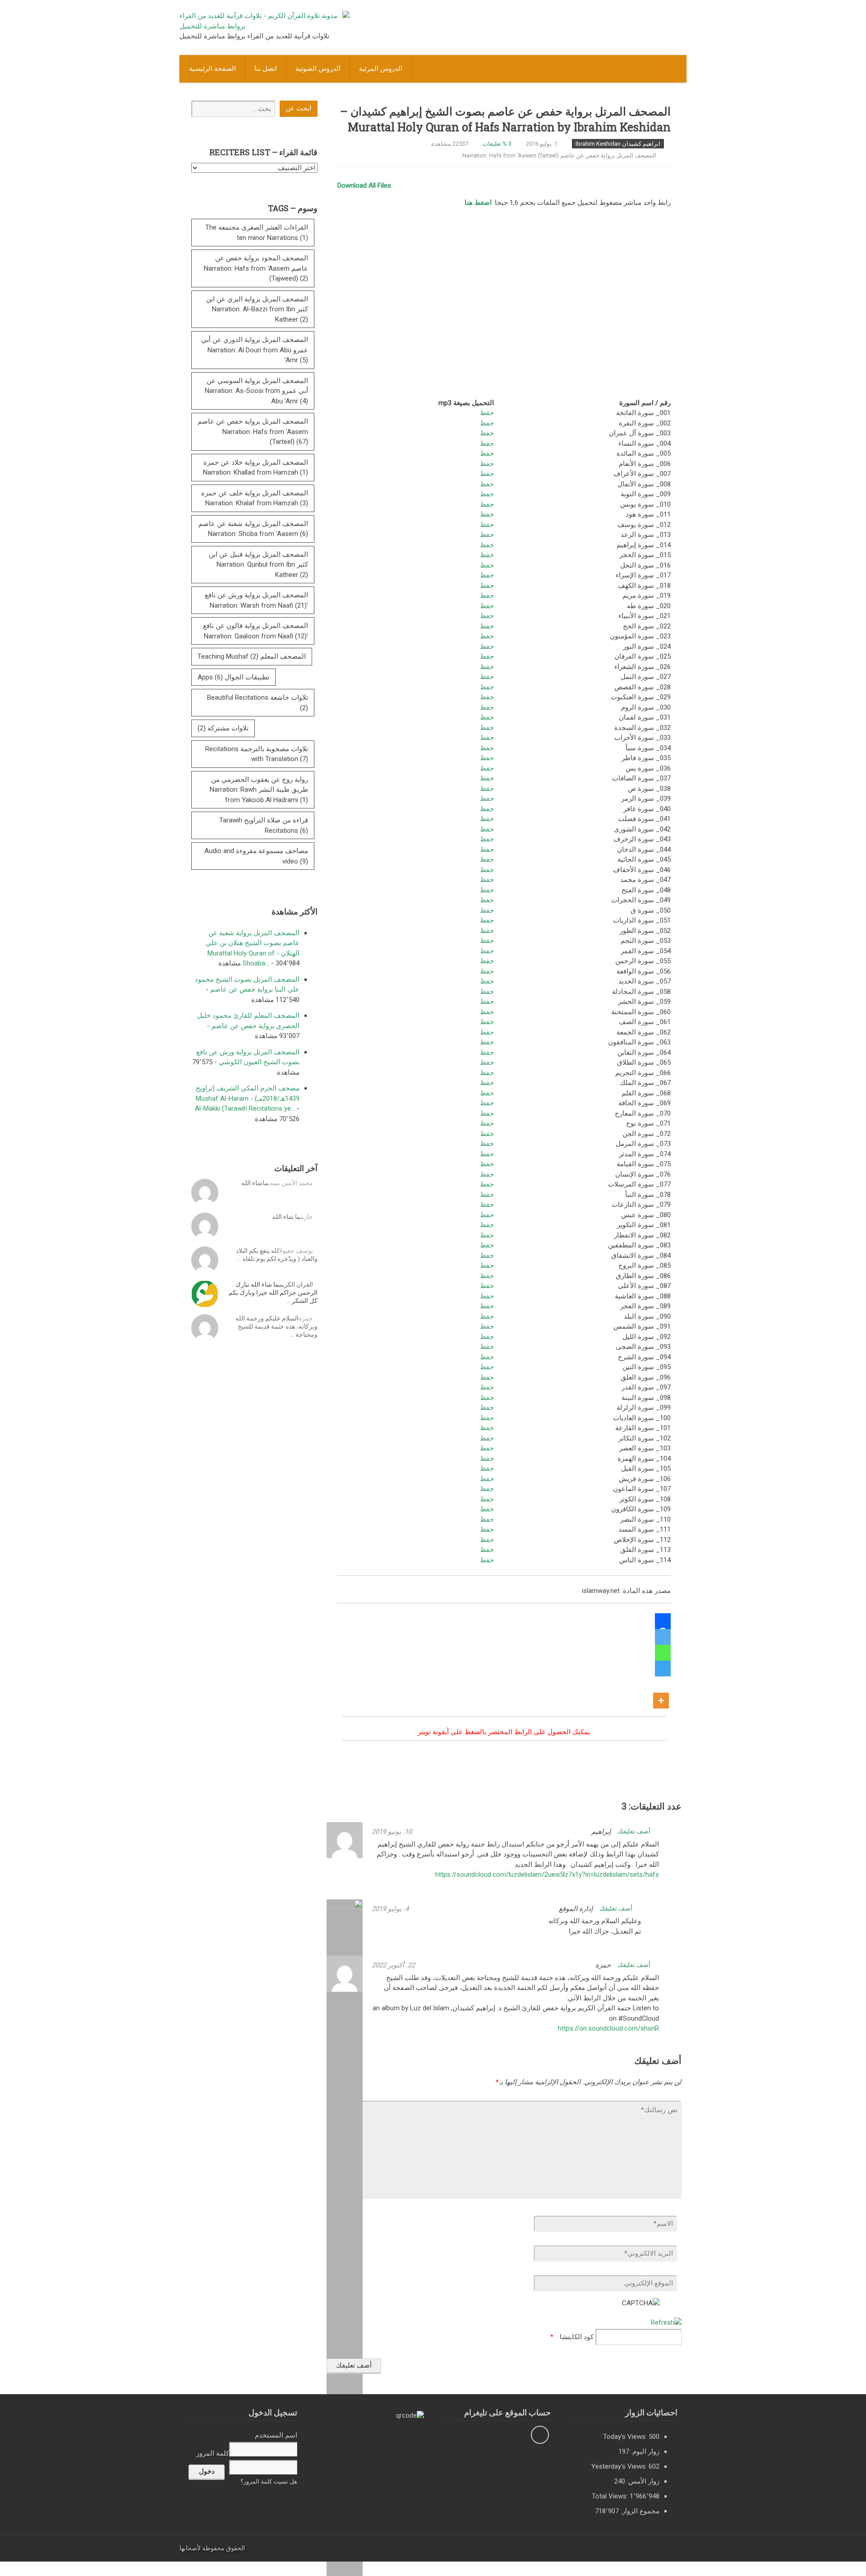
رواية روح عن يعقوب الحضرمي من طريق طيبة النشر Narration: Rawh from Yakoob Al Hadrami (259, 790)
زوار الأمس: (642, 2481)
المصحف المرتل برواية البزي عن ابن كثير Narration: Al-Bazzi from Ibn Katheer (257, 309)
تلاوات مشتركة (223, 728)
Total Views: (611, 2496)
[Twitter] (663, 1637)
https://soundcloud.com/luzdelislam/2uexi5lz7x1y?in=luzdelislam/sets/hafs (547, 1874)
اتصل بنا (266, 69)
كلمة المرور (213, 2453)
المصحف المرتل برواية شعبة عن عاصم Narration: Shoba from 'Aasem (253, 529)
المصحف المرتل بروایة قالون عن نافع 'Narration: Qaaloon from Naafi (256, 631)
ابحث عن (298, 108)
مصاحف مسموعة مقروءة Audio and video (256, 856)
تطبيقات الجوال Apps (233, 677)
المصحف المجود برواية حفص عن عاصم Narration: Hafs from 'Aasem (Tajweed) (256, 268)
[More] (661, 1692)
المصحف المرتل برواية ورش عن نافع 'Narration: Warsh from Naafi (256, 600)
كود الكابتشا (577, 2337)
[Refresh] (666, 2322)
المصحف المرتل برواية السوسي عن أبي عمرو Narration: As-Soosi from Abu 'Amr (256, 391)
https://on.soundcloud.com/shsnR (608, 2028)
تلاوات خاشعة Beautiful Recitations (258, 703)
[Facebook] (663, 1621)
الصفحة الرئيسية (212, 69)
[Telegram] (663, 1669)
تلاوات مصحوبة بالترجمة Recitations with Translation (257, 754)
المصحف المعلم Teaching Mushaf (252, 656)
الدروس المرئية (381, 69)
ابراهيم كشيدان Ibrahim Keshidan (618, 144)
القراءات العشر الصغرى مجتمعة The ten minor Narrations (257, 233)
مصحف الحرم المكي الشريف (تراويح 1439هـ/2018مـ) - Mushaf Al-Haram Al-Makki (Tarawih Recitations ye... (247, 1098)
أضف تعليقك (635, 1831)
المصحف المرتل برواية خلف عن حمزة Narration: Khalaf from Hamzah (255, 498)
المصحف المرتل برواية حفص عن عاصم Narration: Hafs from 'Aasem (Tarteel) (559, 155)
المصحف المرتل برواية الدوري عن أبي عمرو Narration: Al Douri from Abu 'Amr (255, 350)
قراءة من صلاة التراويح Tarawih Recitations (264, 825)
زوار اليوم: (644, 2451)
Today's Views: (626, 2437)
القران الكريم (296, 1284)
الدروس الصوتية (318, 69)
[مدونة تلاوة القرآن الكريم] (265, 26)
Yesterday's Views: (620, 2466)
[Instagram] (540, 2435)
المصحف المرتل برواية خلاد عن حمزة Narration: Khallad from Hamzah (256, 468)
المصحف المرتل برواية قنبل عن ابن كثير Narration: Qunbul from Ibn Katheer (258, 565)
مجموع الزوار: (639, 2511)
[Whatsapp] (663, 1653)
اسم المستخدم (276, 2435)
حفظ (487, 413)
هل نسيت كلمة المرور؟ (269, 2481)
